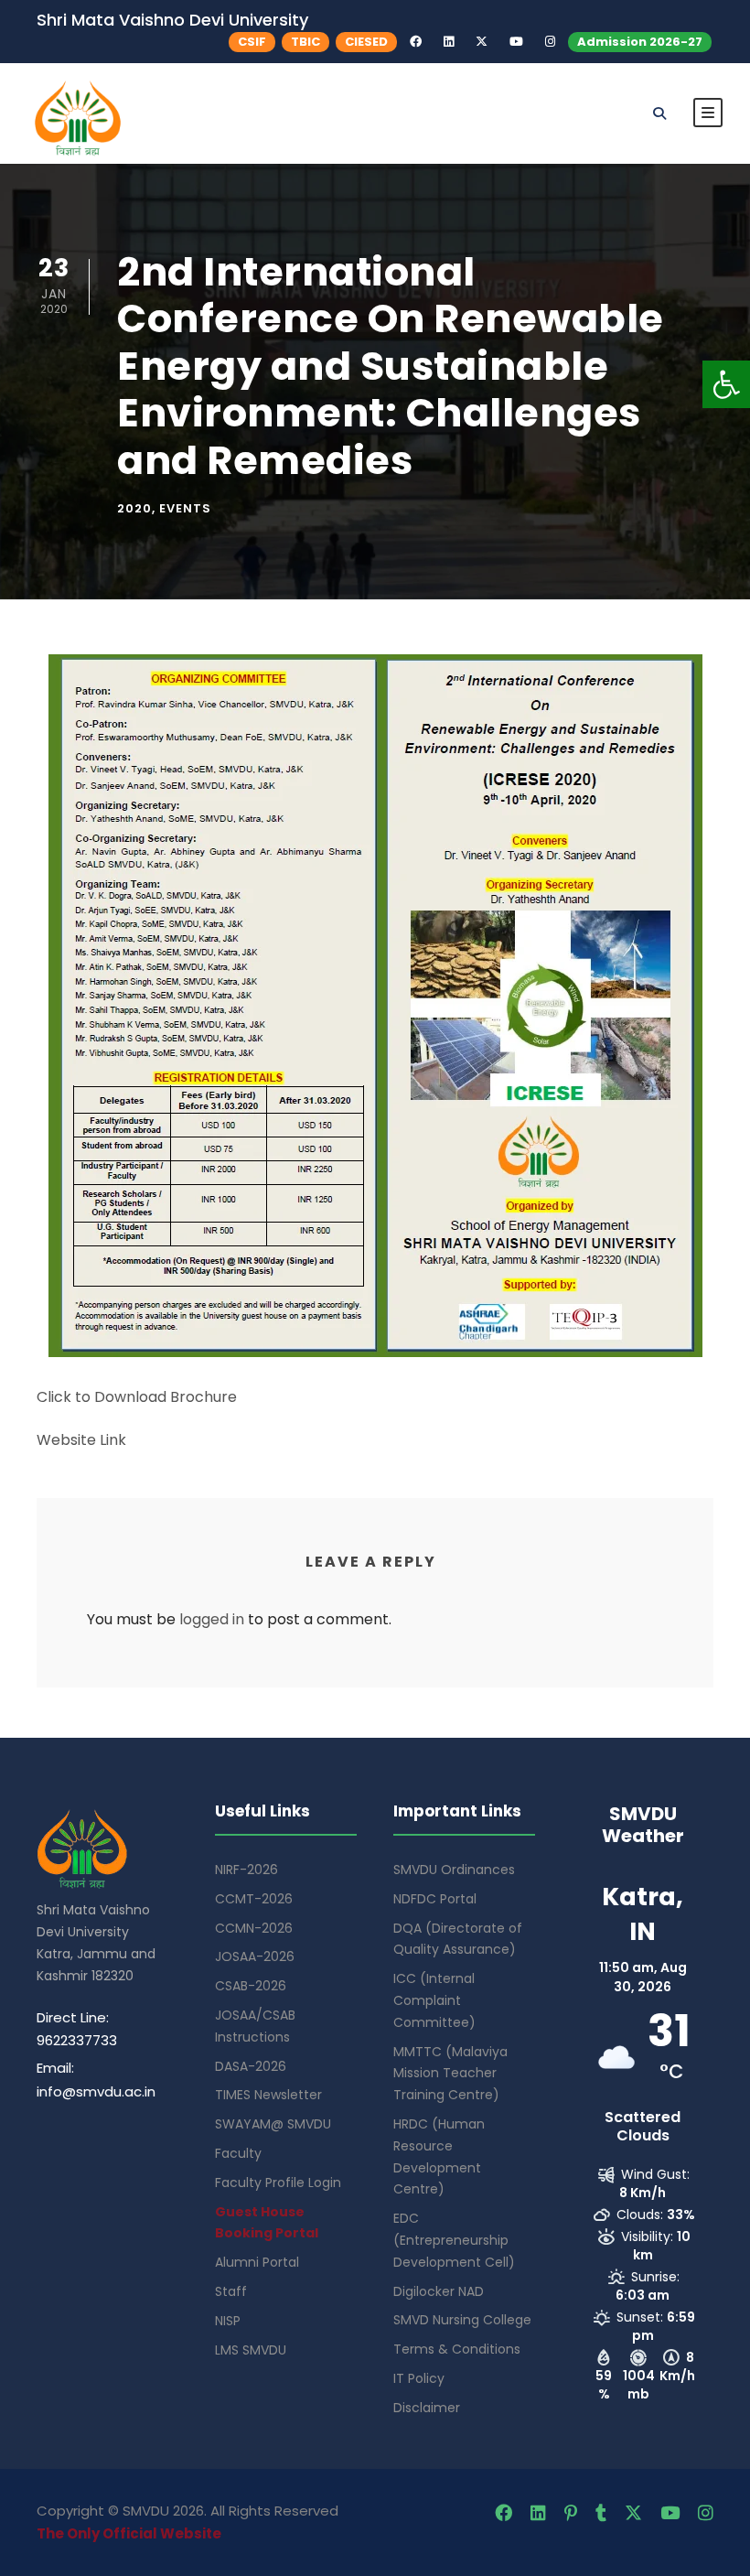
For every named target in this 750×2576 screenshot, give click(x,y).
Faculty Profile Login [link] (278, 2183)
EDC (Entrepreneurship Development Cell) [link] (454, 2240)
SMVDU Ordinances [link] (454, 1870)
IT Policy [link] (419, 2378)
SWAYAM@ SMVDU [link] (273, 2124)
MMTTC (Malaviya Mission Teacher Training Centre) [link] (450, 2074)
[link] (726, 384)
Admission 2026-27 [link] (640, 42)
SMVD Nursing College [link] (462, 2320)
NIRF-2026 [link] (246, 1870)
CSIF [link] (252, 42)
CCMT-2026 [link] (254, 1899)
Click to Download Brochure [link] (137, 1397)
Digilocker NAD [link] (439, 2291)
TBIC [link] (305, 42)
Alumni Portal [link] (257, 2262)
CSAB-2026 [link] (251, 1986)
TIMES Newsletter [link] (268, 2095)
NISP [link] (228, 2321)
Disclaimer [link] (427, 2408)
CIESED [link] (366, 42)
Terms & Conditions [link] (457, 2349)
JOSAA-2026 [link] (255, 1956)
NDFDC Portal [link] (435, 1899)
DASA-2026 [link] (251, 2066)
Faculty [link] (238, 2153)
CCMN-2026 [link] (254, 1928)
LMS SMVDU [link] (251, 2350)
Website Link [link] (81, 1440)
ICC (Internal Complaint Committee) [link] (434, 2000)
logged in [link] (212, 1619)
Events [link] (185, 508)
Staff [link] (231, 2291)
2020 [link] (134, 508)
